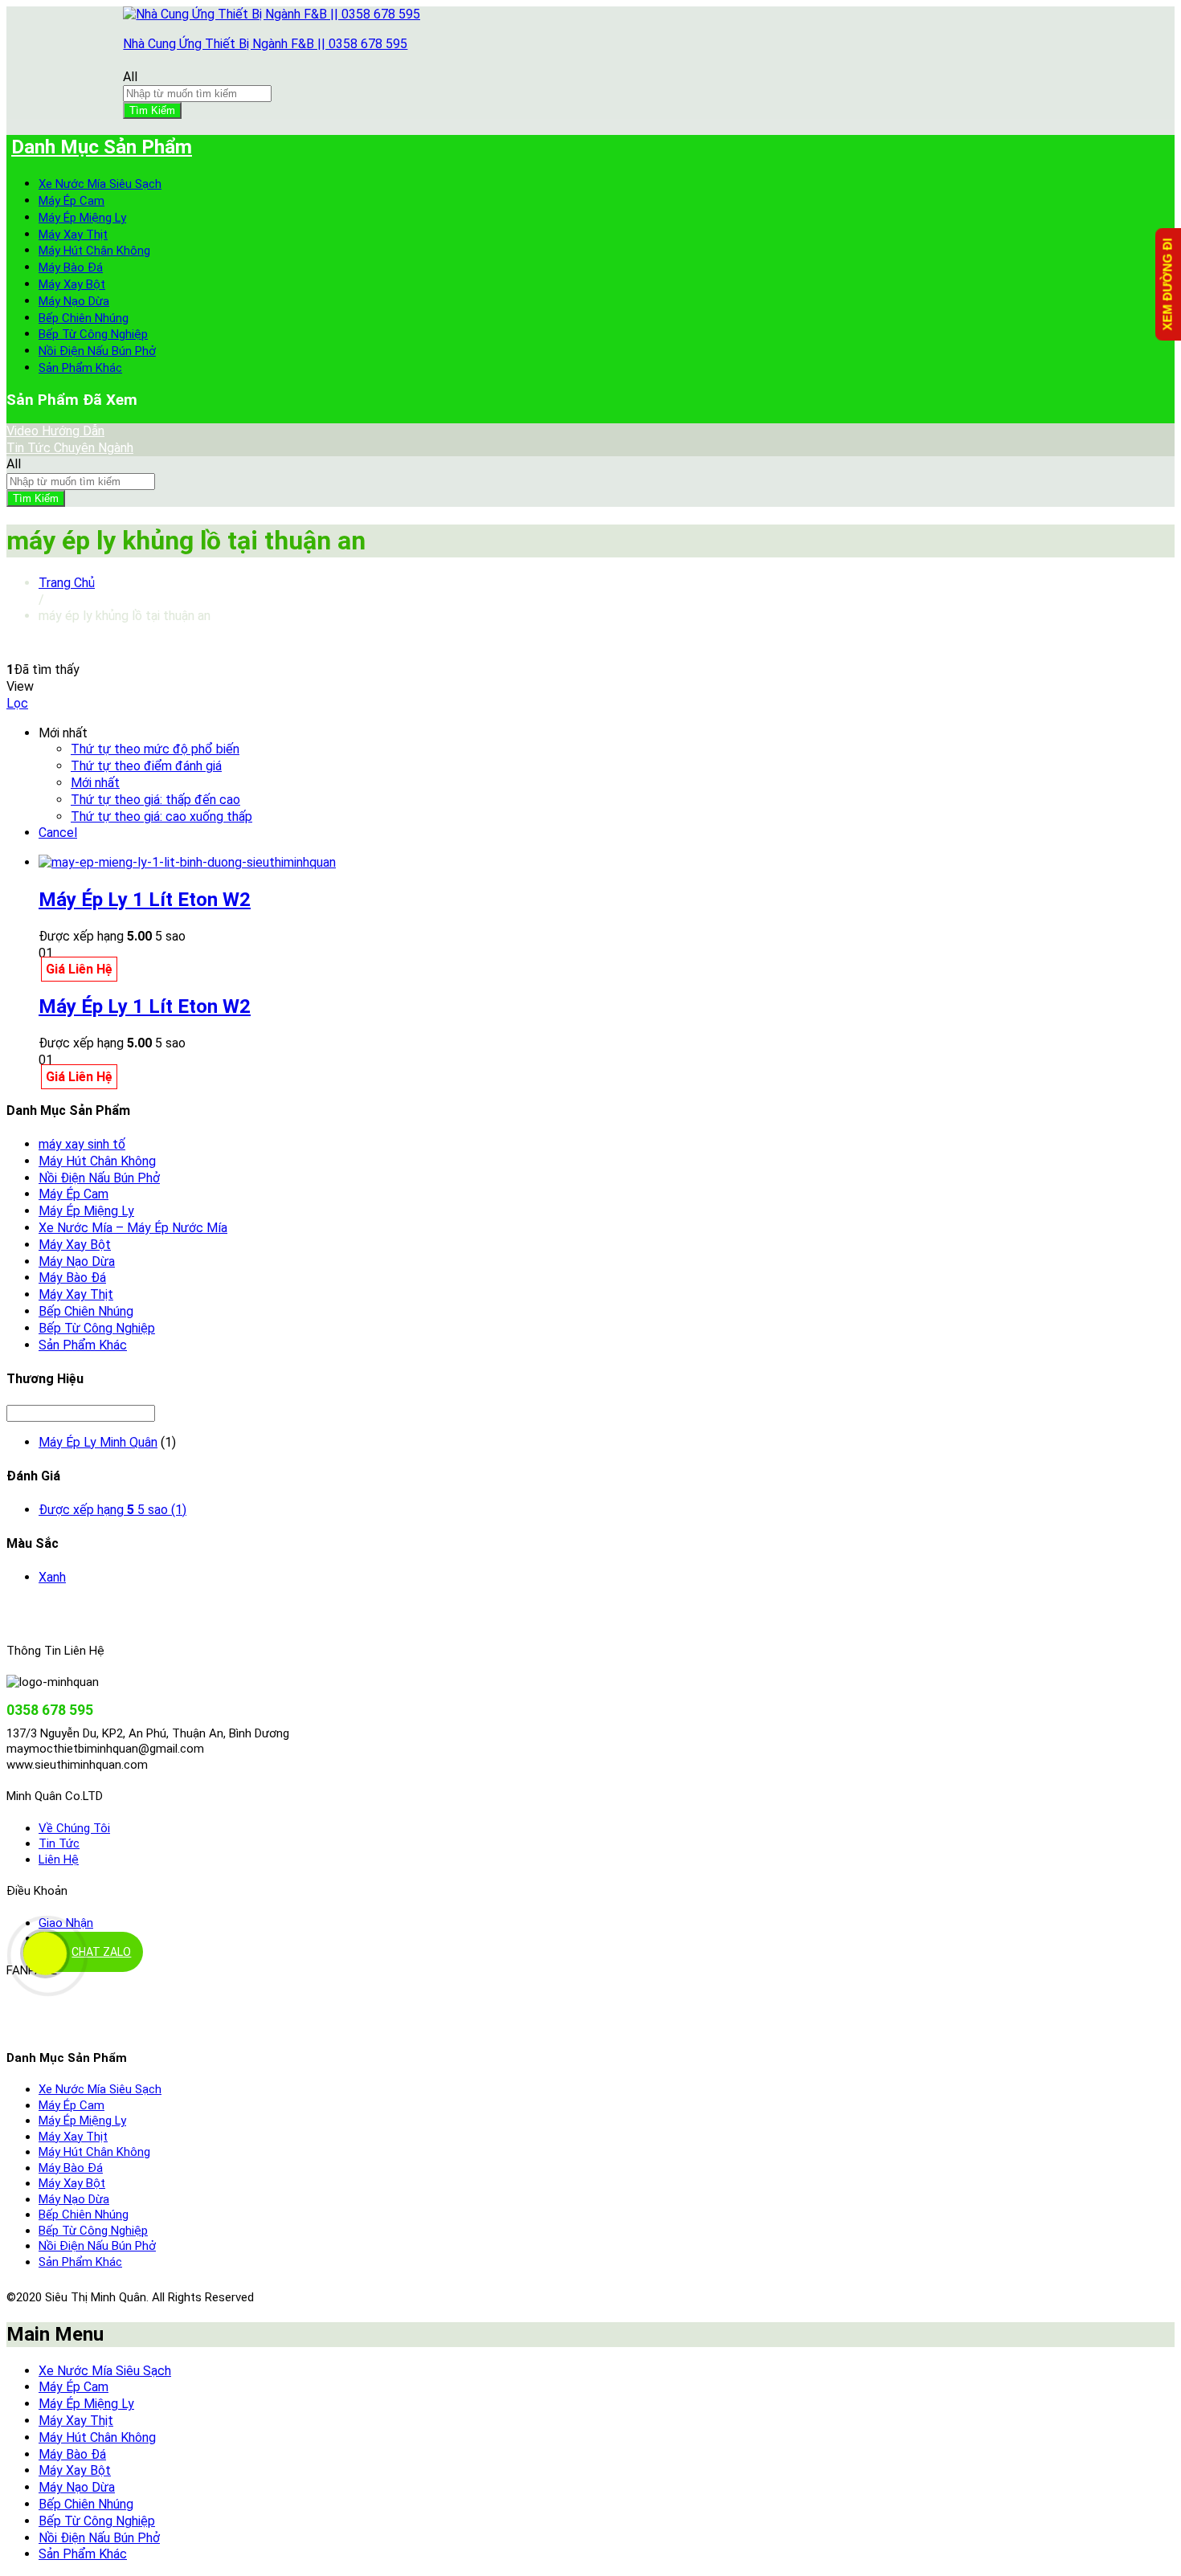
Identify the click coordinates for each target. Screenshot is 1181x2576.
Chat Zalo (101, 1952)
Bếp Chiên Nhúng (84, 318)
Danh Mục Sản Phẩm (102, 147)
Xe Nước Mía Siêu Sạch (100, 184)
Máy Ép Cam (72, 201)
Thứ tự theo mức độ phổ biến (155, 749)
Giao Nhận (66, 1923)
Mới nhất (95, 783)
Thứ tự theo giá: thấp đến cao (155, 800)
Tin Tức (59, 1843)
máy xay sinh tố (82, 1144)
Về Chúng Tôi (74, 1828)
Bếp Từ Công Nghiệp (93, 334)
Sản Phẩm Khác (80, 368)
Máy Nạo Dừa (74, 301)
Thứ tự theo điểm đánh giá (146, 766)
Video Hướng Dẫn (55, 431)
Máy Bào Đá (71, 267)
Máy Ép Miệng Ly (82, 218)
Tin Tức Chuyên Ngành (70, 448)
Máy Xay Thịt (73, 235)
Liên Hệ (59, 1860)
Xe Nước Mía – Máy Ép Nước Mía (133, 1228)
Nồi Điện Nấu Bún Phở (97, 351)
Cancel (58, 833)
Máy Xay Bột (72, 284)
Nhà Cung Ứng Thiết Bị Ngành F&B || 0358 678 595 (265, 44)
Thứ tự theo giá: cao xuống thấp (161, 816)
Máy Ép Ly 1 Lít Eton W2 (145, 900)
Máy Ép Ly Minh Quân (98, 1442)
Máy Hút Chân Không (94, 251)
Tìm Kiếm (152, 110)
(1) (112, 1510)
